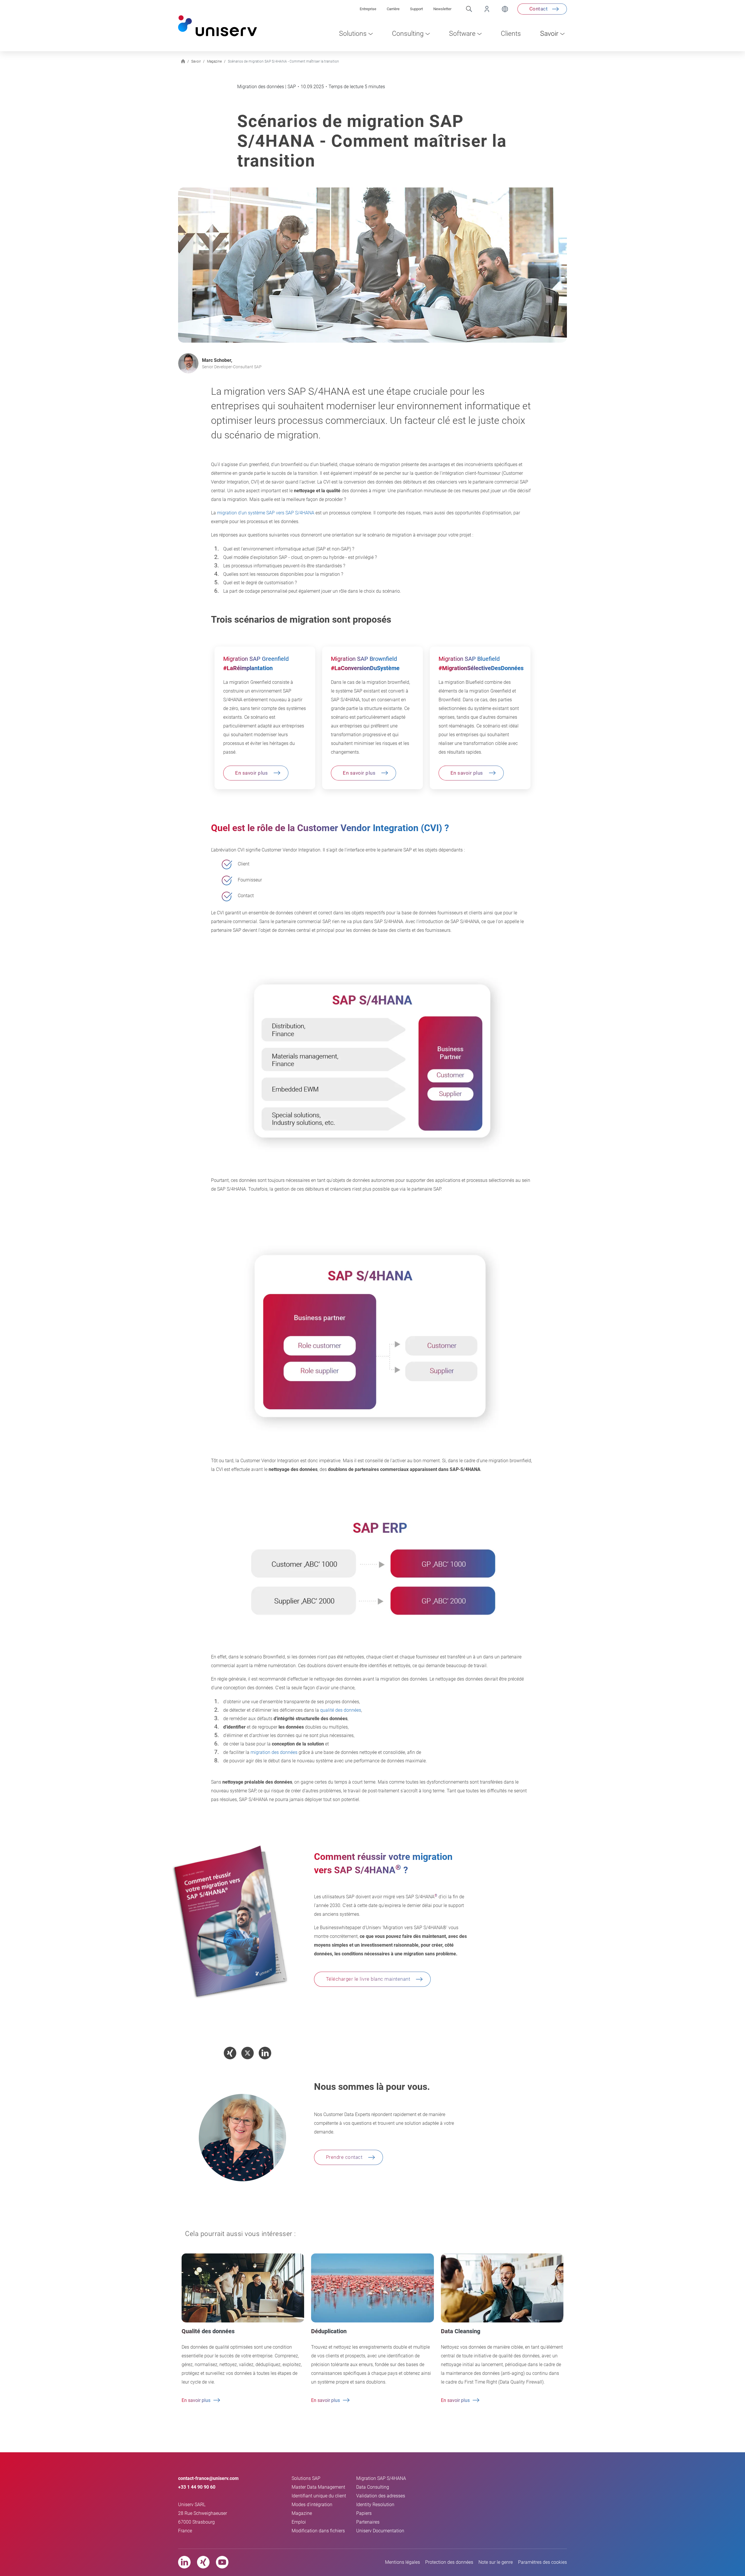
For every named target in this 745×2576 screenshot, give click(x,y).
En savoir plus (251, 773)
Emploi (299, 2522)
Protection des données (449, 2562)
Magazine (302, 2513)
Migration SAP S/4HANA (381, 2478)
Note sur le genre (496, 2562)
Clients (511, 34)
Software (462, 34)
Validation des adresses (381, 2496)
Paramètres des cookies (542, 2562)
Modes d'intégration (312, 2505)
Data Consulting (373, 2487)
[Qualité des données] (243, 2288)
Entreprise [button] (368, 9)
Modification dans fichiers (318, 2531)
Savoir (549, 34)
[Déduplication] (372, 2288)
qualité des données (341, 1710)
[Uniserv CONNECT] (482, 9)
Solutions (353, 34)
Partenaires (368, 2522)
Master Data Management (318, 2487)
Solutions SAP (306, 2478)
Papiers (364, 2513)
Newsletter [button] (442, 9)
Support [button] (416, 9)
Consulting (408, 34)
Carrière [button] (393, 9)
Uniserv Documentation (380, 2531)
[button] (230, 2053)
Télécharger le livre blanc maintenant (368, 1979)
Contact (539, 9)
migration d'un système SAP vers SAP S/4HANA (266, 513)
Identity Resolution (375, 2505)
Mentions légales (402, 2562)
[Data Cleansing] (502, 2288)
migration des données (274, 1752)
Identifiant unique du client (319, 2496)
